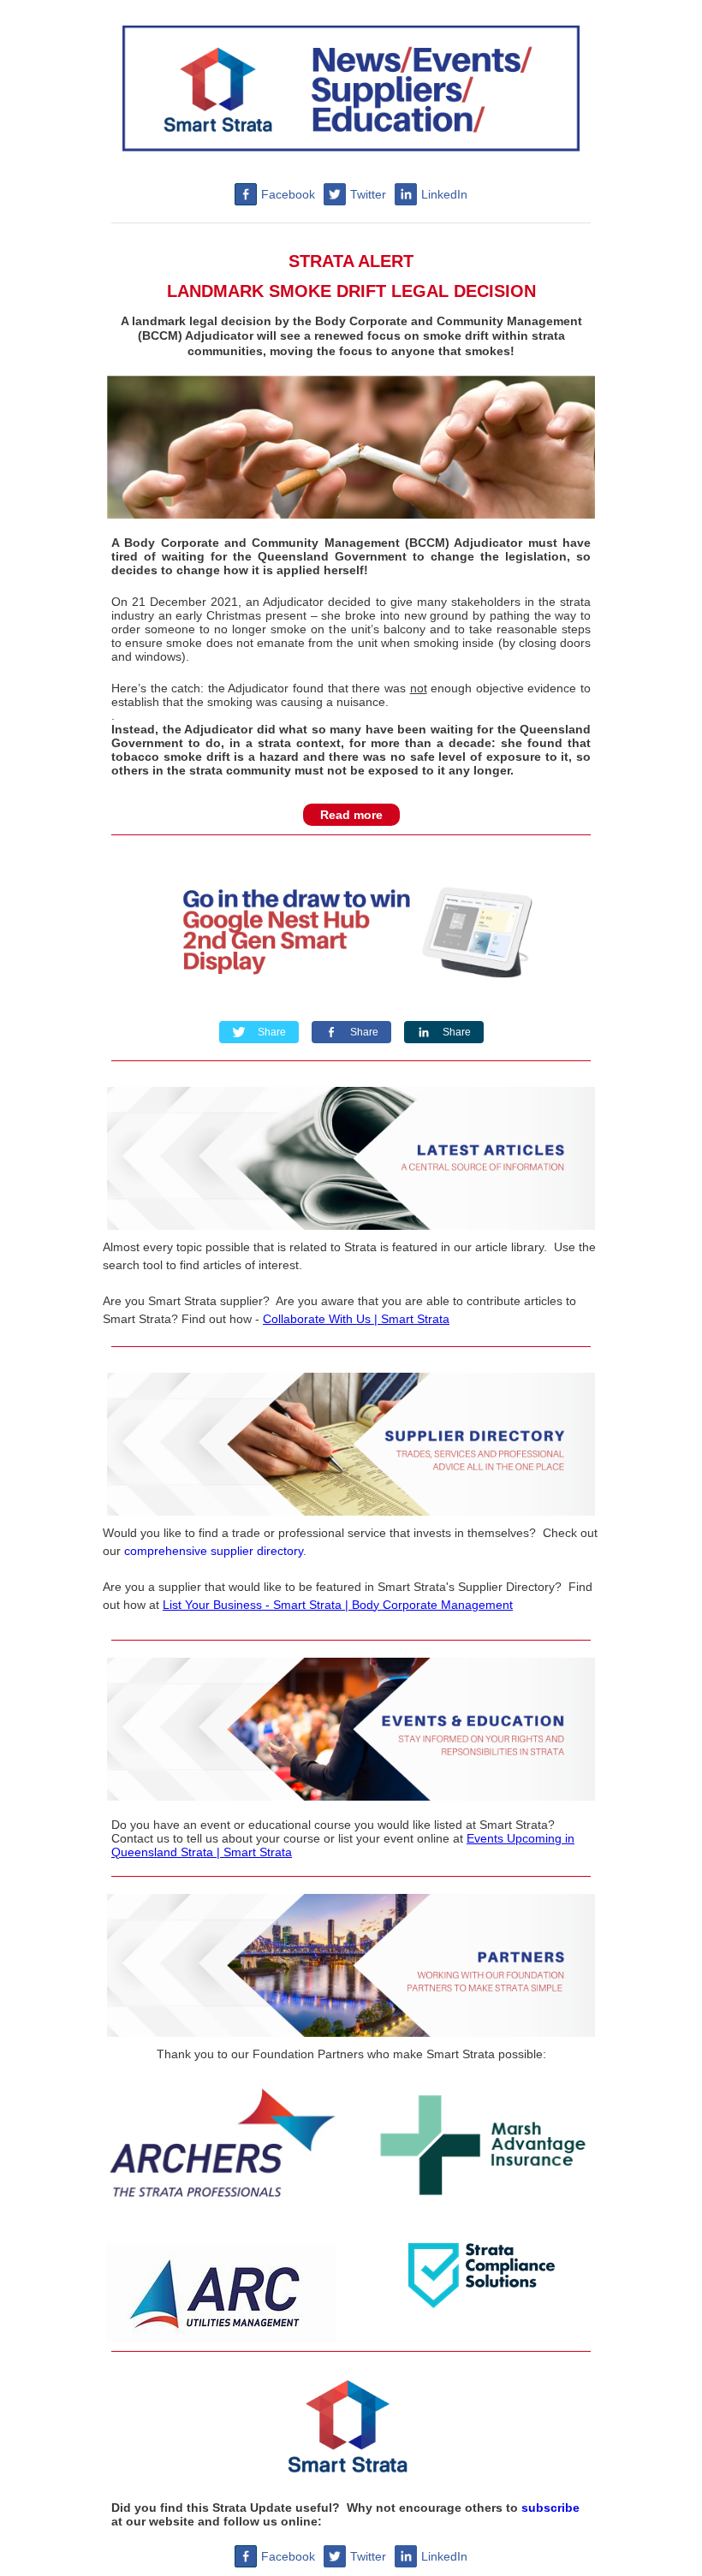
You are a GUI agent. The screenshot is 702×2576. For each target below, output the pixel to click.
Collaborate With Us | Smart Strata (356, 1319)
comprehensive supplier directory (214, 1551)
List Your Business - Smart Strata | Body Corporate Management (338, 1605)
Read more (351, 815)
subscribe (550, 2508)
